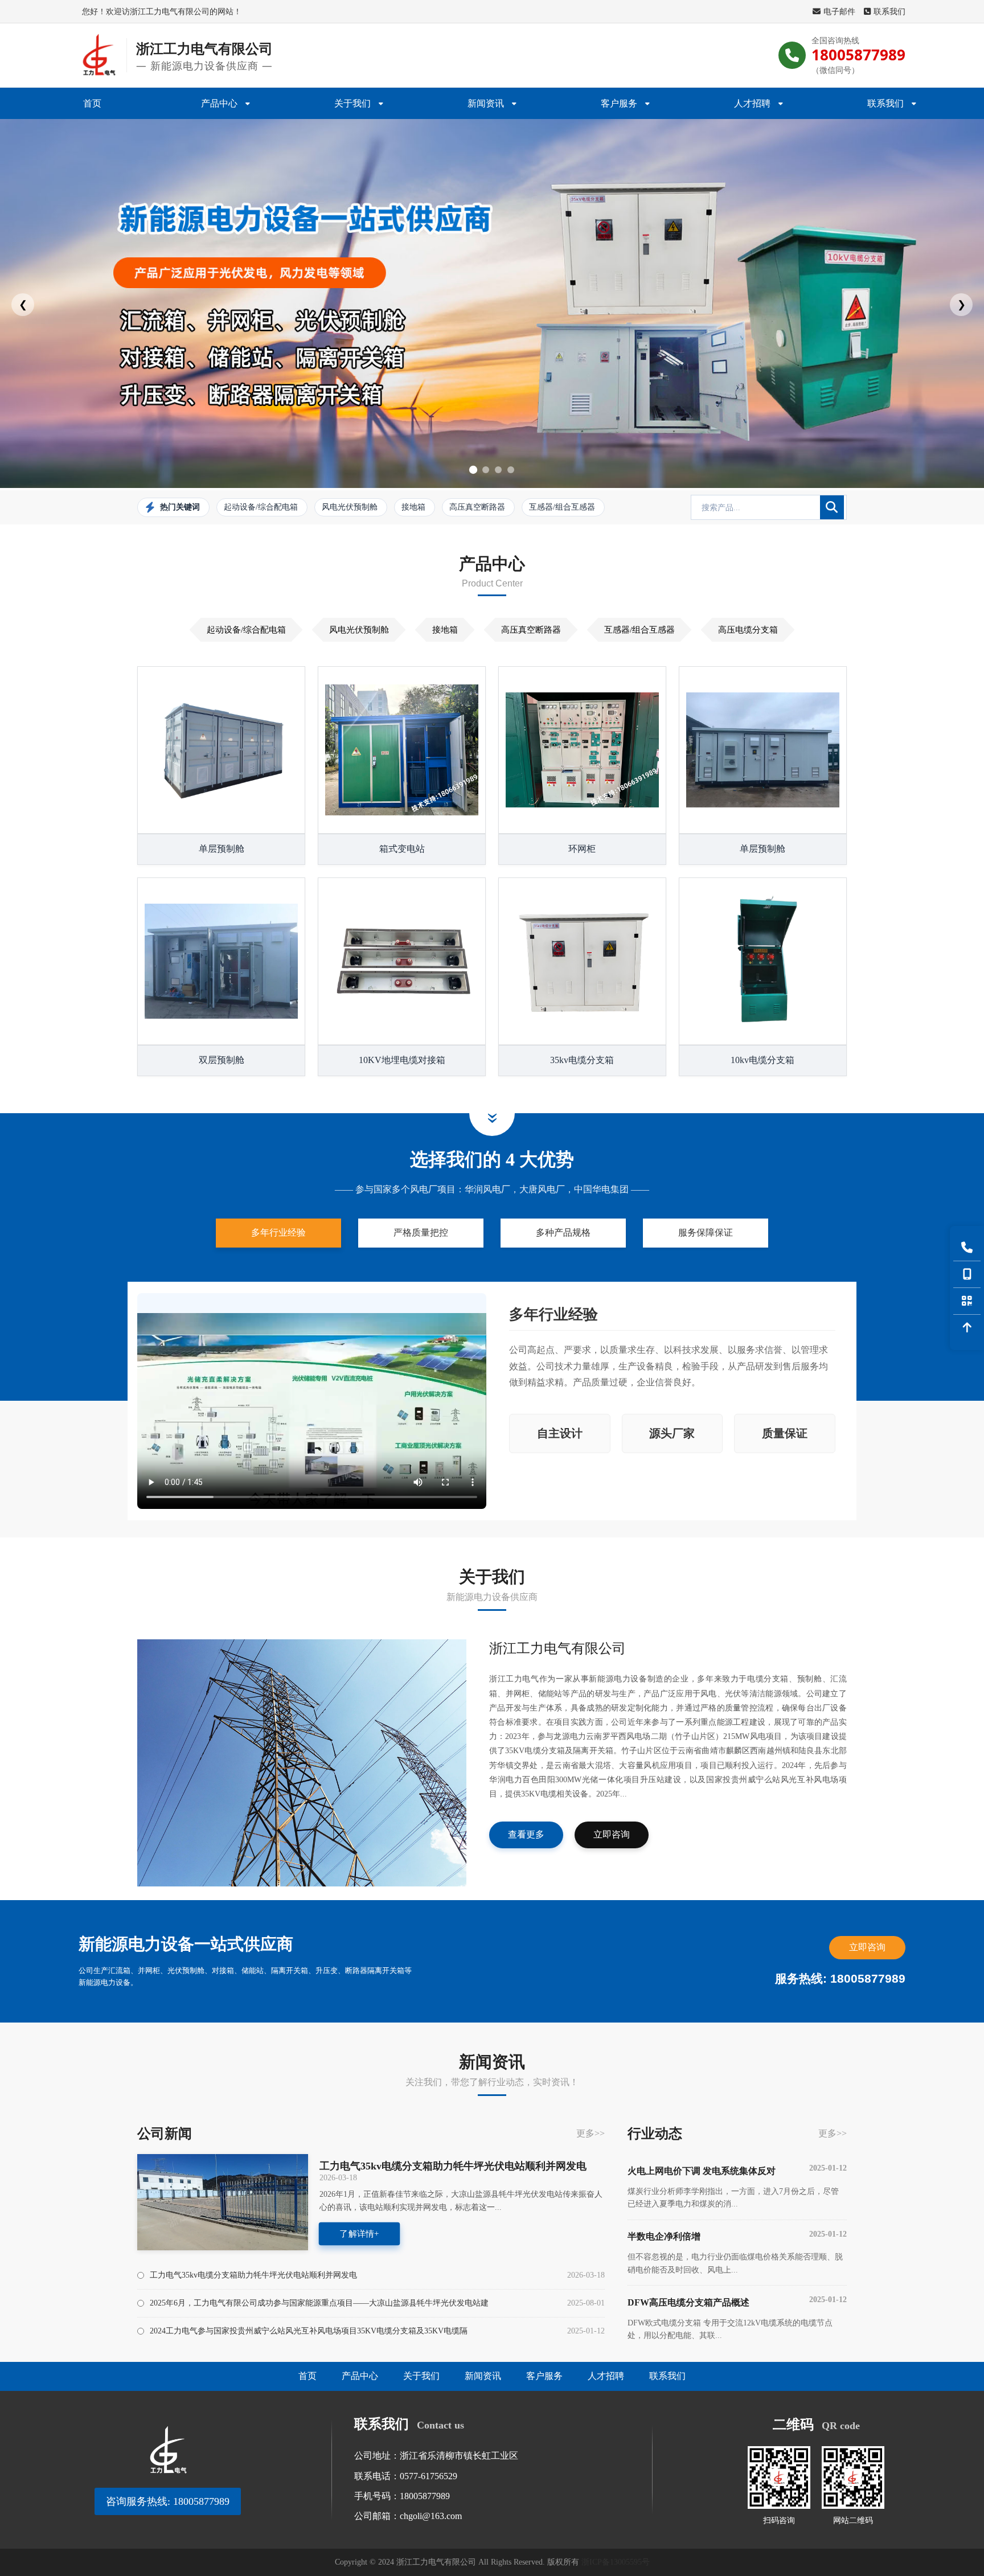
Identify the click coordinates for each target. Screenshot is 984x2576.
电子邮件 (839, 11)
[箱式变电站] (402, 750)
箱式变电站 (402, 849)
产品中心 (219, 103)
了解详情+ (359, 2234)
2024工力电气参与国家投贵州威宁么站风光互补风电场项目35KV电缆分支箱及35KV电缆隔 (309, 2331)
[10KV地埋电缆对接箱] (402, 961)
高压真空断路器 (531, 630)
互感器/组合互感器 (639, 630)
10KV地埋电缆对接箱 (402, 1060)
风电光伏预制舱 (359, 630)
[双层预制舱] (221, 961)
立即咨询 (612, 1834)
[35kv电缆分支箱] (582, 961)
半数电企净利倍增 (737, 2236)
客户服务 (619, 103)
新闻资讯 (486, 103)
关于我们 (352, 103)
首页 (92, 103)
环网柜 (582, 849)
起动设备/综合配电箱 (246, 630)
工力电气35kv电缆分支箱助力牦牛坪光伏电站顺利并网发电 (453, 2166)
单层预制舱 (222, 849)
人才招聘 (752, 103)
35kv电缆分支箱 (582, 1060)
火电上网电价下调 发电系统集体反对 (737, 2170)
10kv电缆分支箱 (762, 1060)
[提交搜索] (832, 507)
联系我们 (889, 11)
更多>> (591, 2133)
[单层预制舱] (221, 750)
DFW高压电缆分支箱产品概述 (737, 2301)
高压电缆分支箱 (748, 630)
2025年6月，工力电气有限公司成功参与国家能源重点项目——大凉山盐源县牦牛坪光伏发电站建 (319, 2303)
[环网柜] (582, 750)
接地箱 (445, 630)
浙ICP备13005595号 (616, 2562)
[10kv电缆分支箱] (763, 961)
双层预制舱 (222, 1060)
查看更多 (526, 1834)
